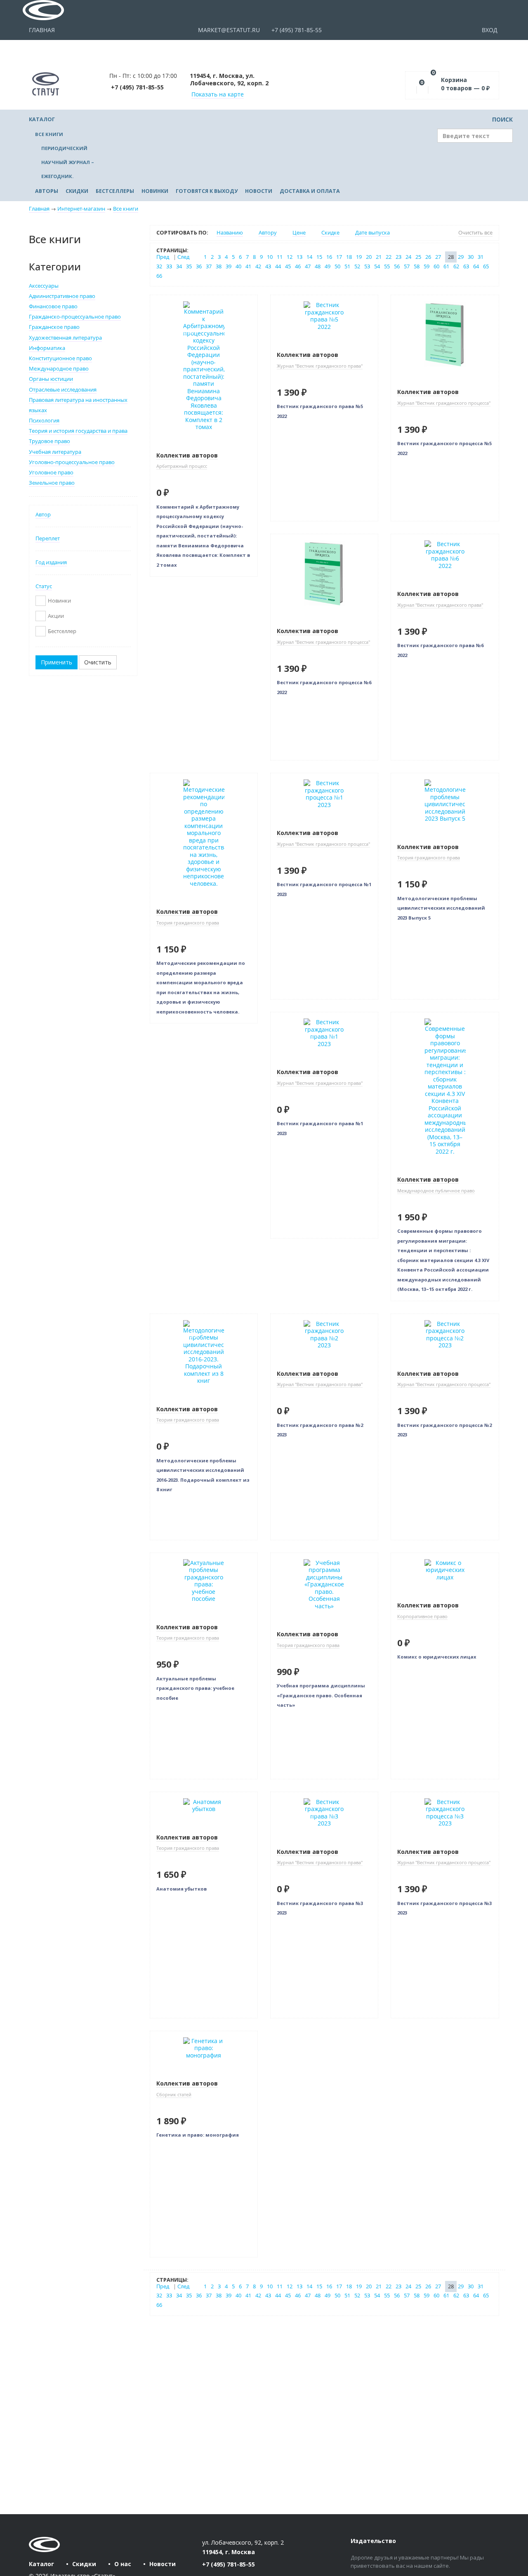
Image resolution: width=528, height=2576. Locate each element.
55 (387, 266)
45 (288, 266)
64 (476, 266)
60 (436, 266)
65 (486, 266)
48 (318, 266)
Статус (44, 586)
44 (278, 266)
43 (268, 266)
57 (407, 266)
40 (238, 266)
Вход (490, 30)
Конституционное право (60, 358)
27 (438, 257)
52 (357, 266)
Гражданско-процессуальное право (75, 317)
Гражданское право (54, 327)
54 (377, 266)
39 (229, 266)
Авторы (47, 191)
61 (446, 266)
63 (466, 266)
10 (270, 257)
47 (308, 266)
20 (369, 257)
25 (418, 257)
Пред (163, 257)
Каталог (42, 119)
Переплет (48, 538)
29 (461, 257)
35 (189, 266)
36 (199, 266)
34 (179, 266)
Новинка (169, 301)
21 (379, 257)
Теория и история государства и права (78, 431)
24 (408, 257)
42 (258, 266)
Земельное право (52, 483)
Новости (259, 191)
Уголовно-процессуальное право (72, 462)
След (183, 257)
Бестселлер (62, 631)
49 (328, 266)
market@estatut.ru (228, 30)
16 (329, 257)
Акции (56, 616)
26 (428, 257)
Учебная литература (55, 452)
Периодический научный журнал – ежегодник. (68, 162)
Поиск (502, 119)
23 (398, 257)
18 (349, 257)
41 (248, 266)
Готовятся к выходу (207, 191)
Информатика (47, 348)
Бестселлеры (115, 191)
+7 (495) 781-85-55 (296, 30)
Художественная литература (65, 338)
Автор (43, 515)
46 (298, 266)
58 (417, 266)
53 (367, 266)
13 (299, 257)
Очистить (98, 662)
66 (159, 276)
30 (471, 257)
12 (290, 257)
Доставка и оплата (310, 191)
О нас (123, 2564)
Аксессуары (44, 286)
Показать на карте (218, 94)
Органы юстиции (51, 379)
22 (389, 257)
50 (337, 266)
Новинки (155, 191)
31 (481, 257)
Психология (44, 421)
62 (456, 266)
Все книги (49, 134)
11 (280, 257)
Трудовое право (49, 441)
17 (339, 257)
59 (427, 266)
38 (219, 266)
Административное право (62, 296)
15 (319, 257)
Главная (42, 30)
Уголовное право (51, 473)
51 (347, 266)
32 (159, 266)
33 (169, 266)
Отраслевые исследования (63, 390)
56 (397, 266)
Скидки (77, 191)
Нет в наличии (177, 332)
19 (359, 257)
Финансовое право (53, 306)
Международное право (59, 369)
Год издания (51, 562)
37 (209, 266)
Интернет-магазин (81, 209)
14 (309, 257)
